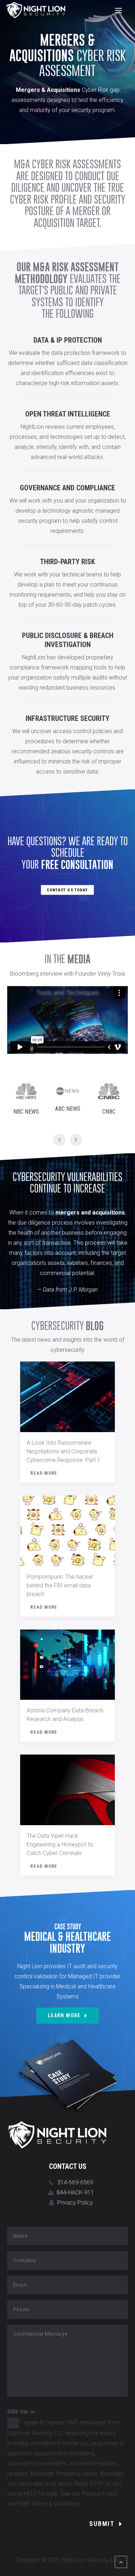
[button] (118, 10)
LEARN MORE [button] (64, 2015)
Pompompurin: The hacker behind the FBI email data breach (60, 1585)
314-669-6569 (75, 2182)
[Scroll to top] (121, 2561)
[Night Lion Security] (36, 10)
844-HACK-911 (75, 2192)
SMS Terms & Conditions (49, 2504)
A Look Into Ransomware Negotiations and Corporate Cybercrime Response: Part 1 (64, 1451)
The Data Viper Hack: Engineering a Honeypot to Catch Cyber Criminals (60, 1844)
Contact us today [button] (68, 890)
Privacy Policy (75, 2203)
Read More (44, 1473)
